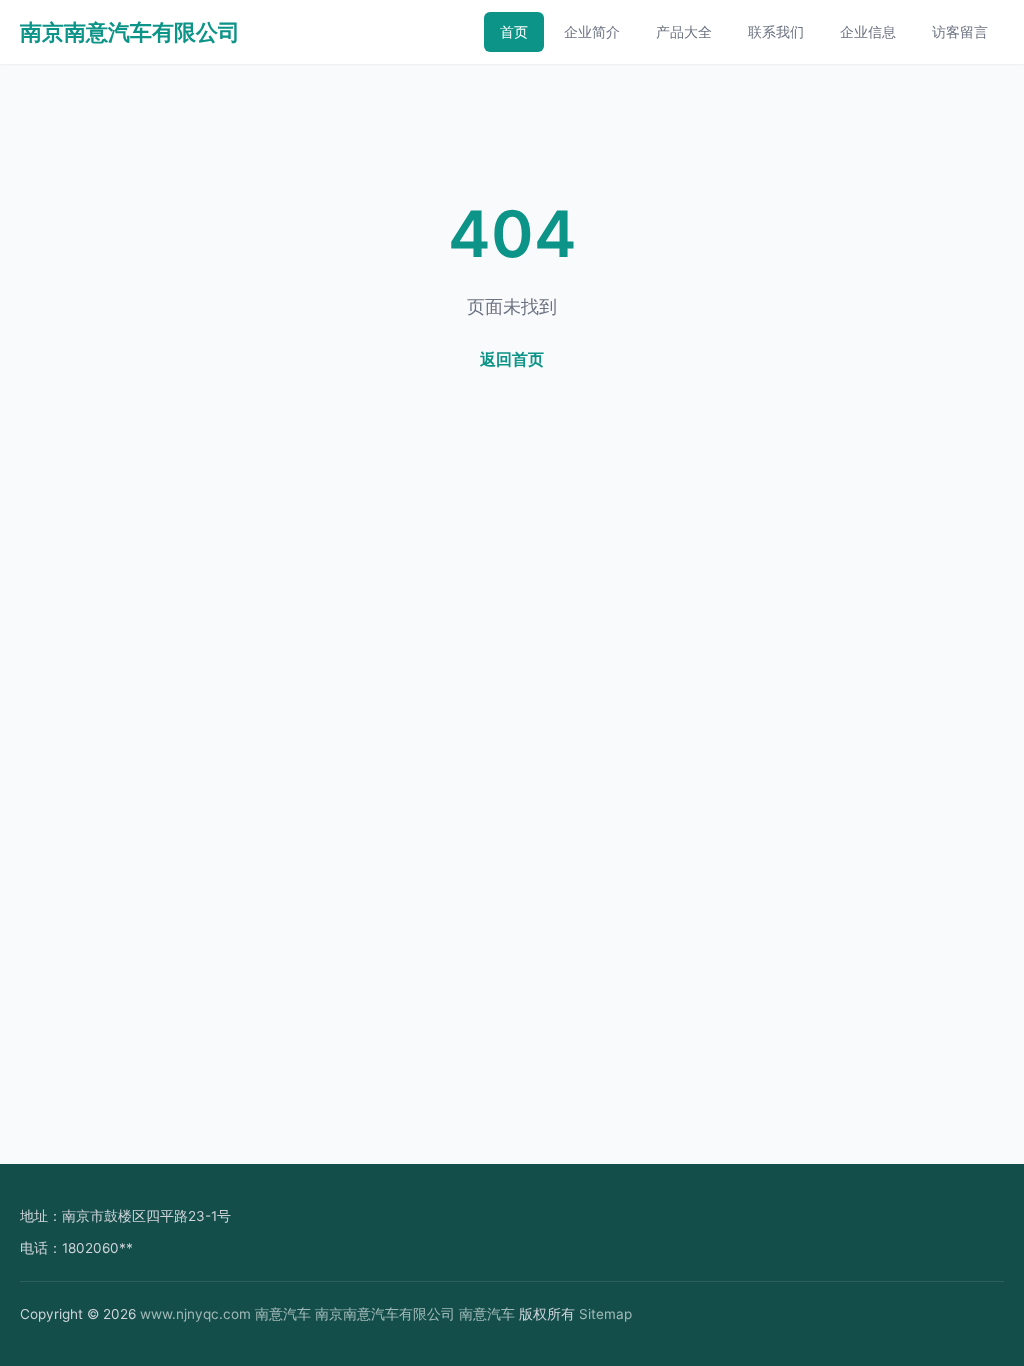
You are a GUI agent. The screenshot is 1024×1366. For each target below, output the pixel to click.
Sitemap (605, 1314)
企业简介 (592, 31)
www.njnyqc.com (195, 1314)
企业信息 (868, 31)
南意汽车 (283, 1314)
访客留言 (960, 31)
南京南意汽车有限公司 (130, 32)
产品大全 (684, 31)
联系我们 (776, 31)
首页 (514, 31)
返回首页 (512, 359)
